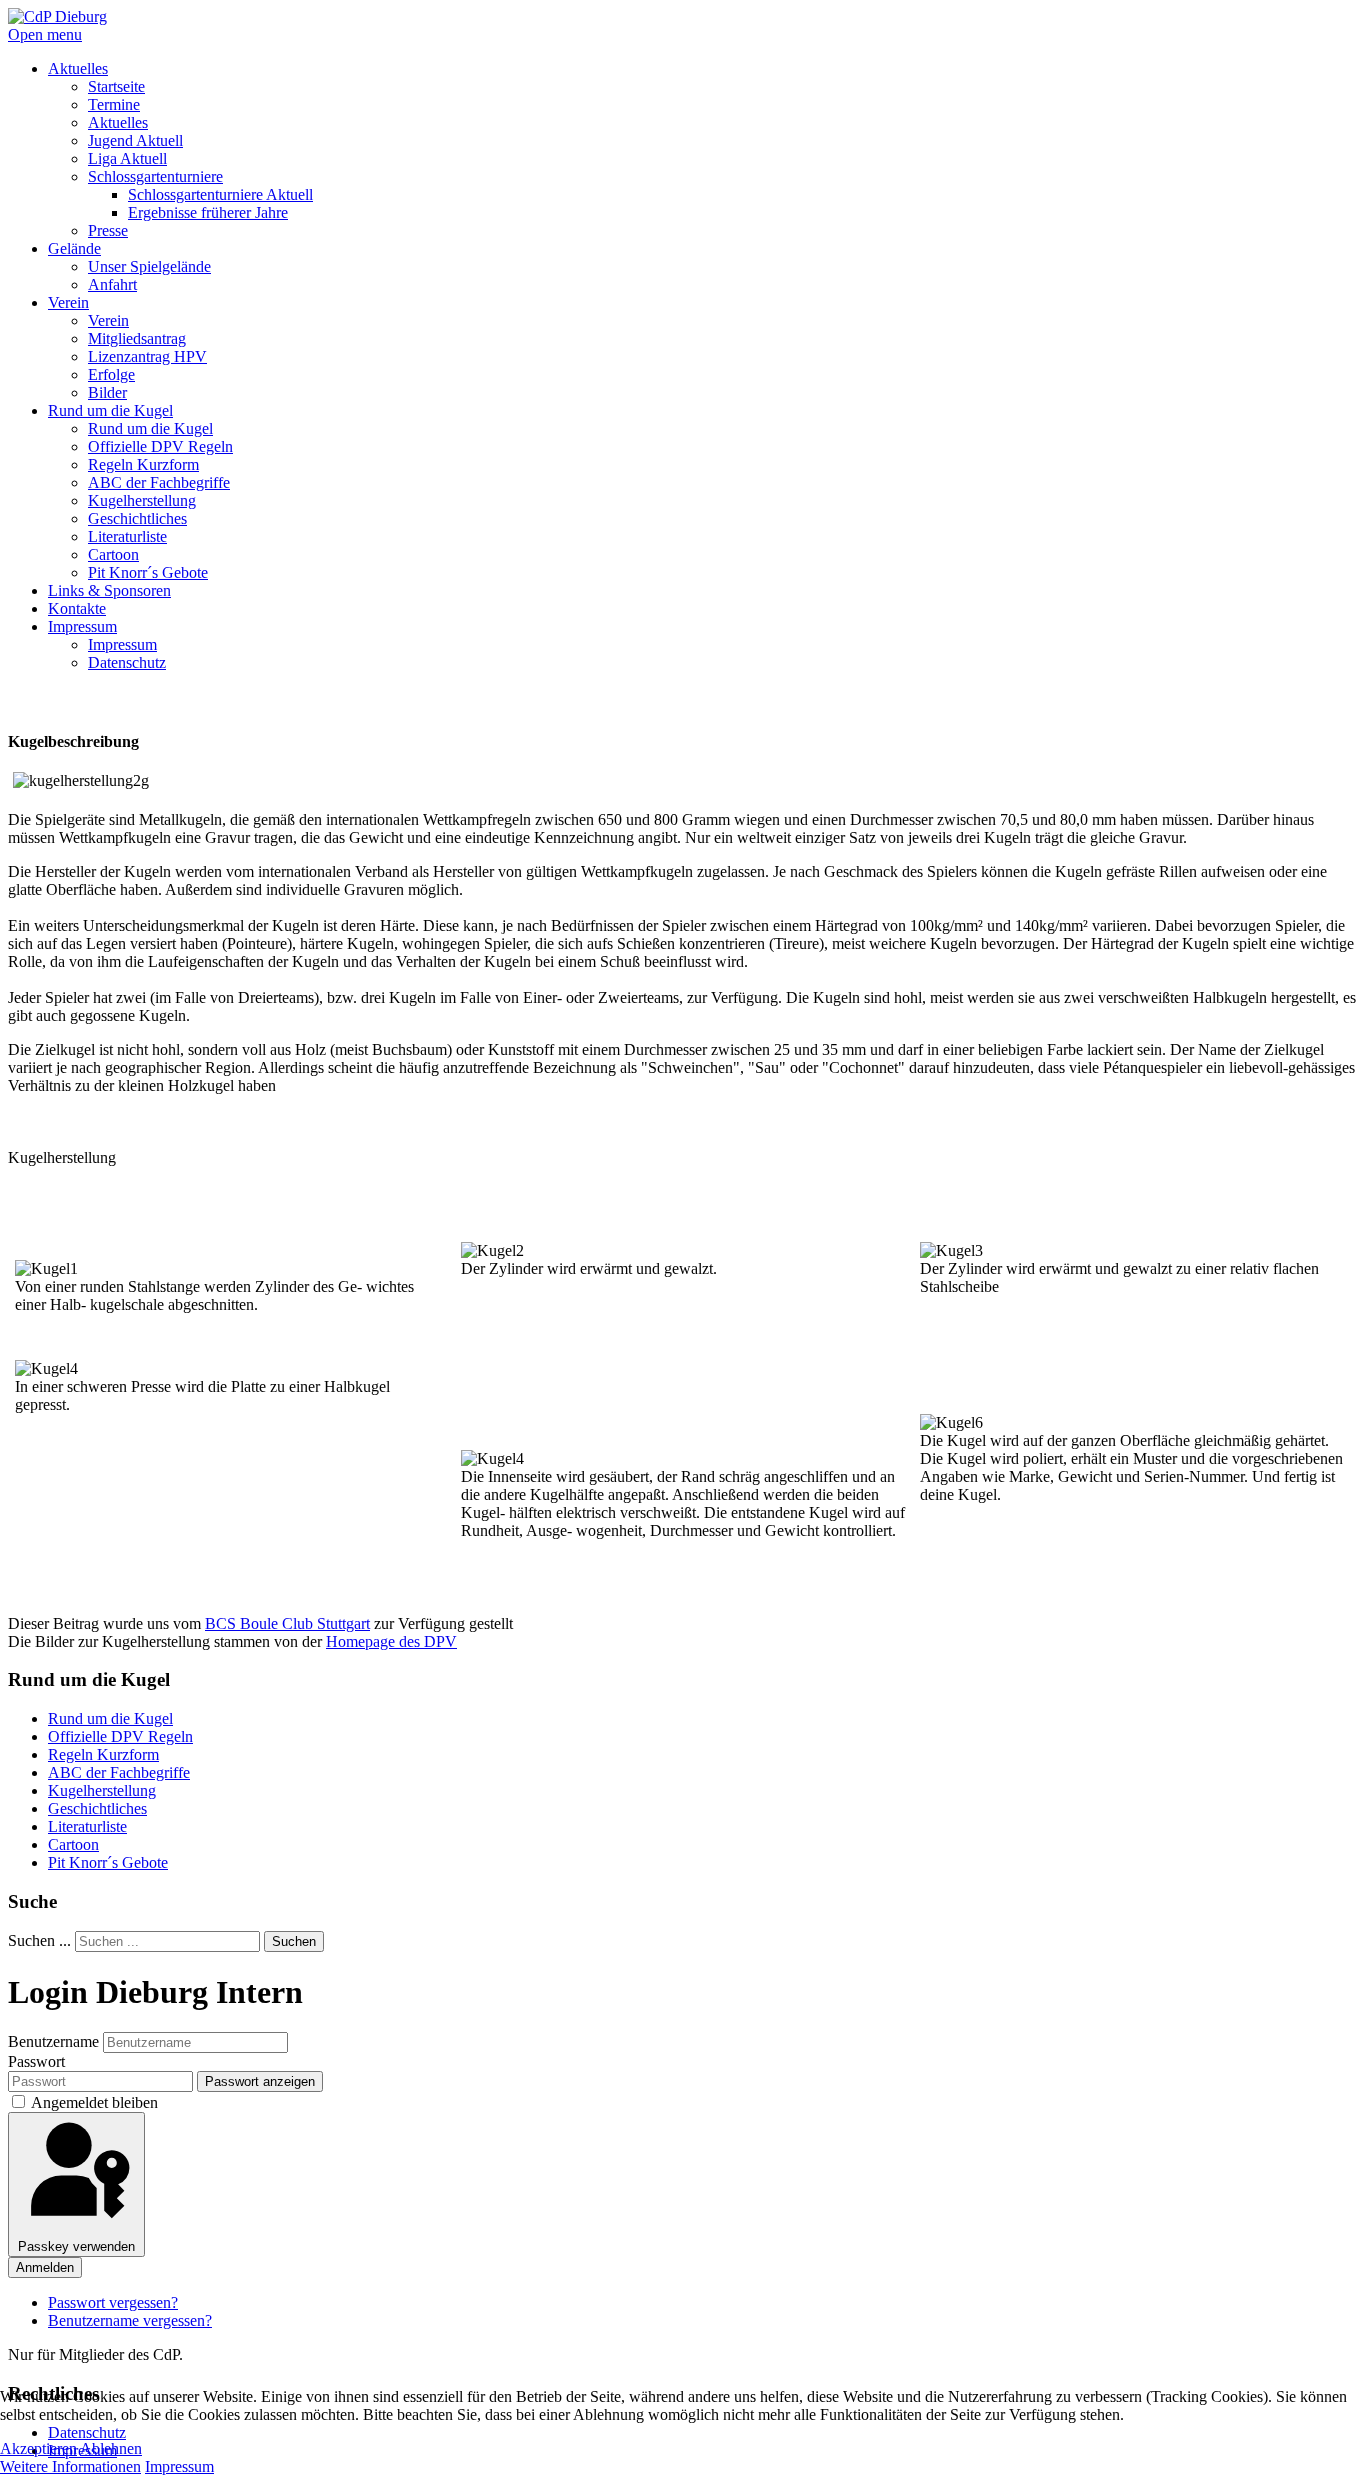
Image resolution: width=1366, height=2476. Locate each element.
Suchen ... (39, 1940)
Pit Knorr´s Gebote (108, 1862)
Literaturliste (87, 1826)
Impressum (179, 2466)
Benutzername (53, 2041)
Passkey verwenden (76, 2246)
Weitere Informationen (70, 2466)
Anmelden (45, 2267)
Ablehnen (111, 2448)
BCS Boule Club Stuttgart (287, 1623)
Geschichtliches (97, 1808)
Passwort (36, 2061)
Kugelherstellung (102, 1790)
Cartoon (73, 1844)
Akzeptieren (38, 2448)
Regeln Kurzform (103, 1754)
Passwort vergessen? (113, 2302)
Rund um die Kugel (110, 1718)
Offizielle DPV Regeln (120, 1736)
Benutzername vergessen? (130, 2320)
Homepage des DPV (391, 1641)
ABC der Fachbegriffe (119, 1772)
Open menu (45, 34)
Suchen (294, 1941)
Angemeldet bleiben (94, 2102)
